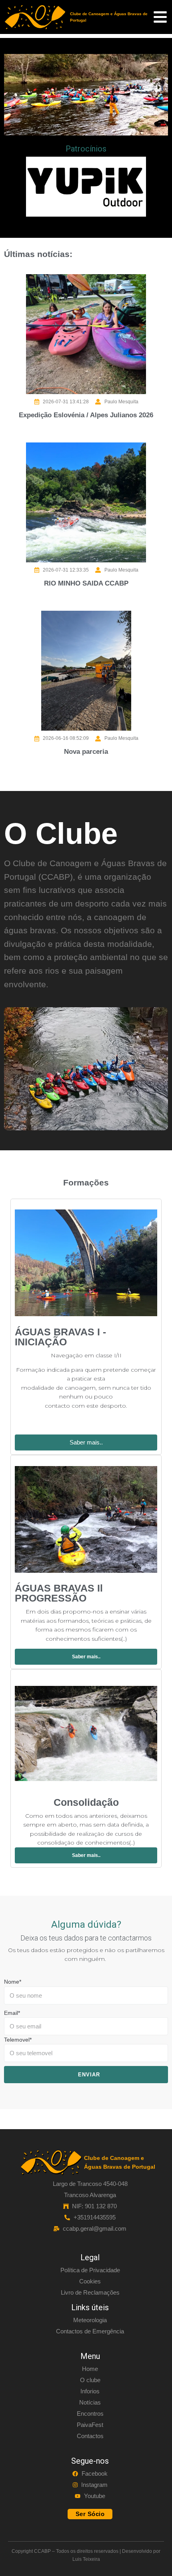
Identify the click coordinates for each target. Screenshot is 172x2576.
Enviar (89, 2075)
